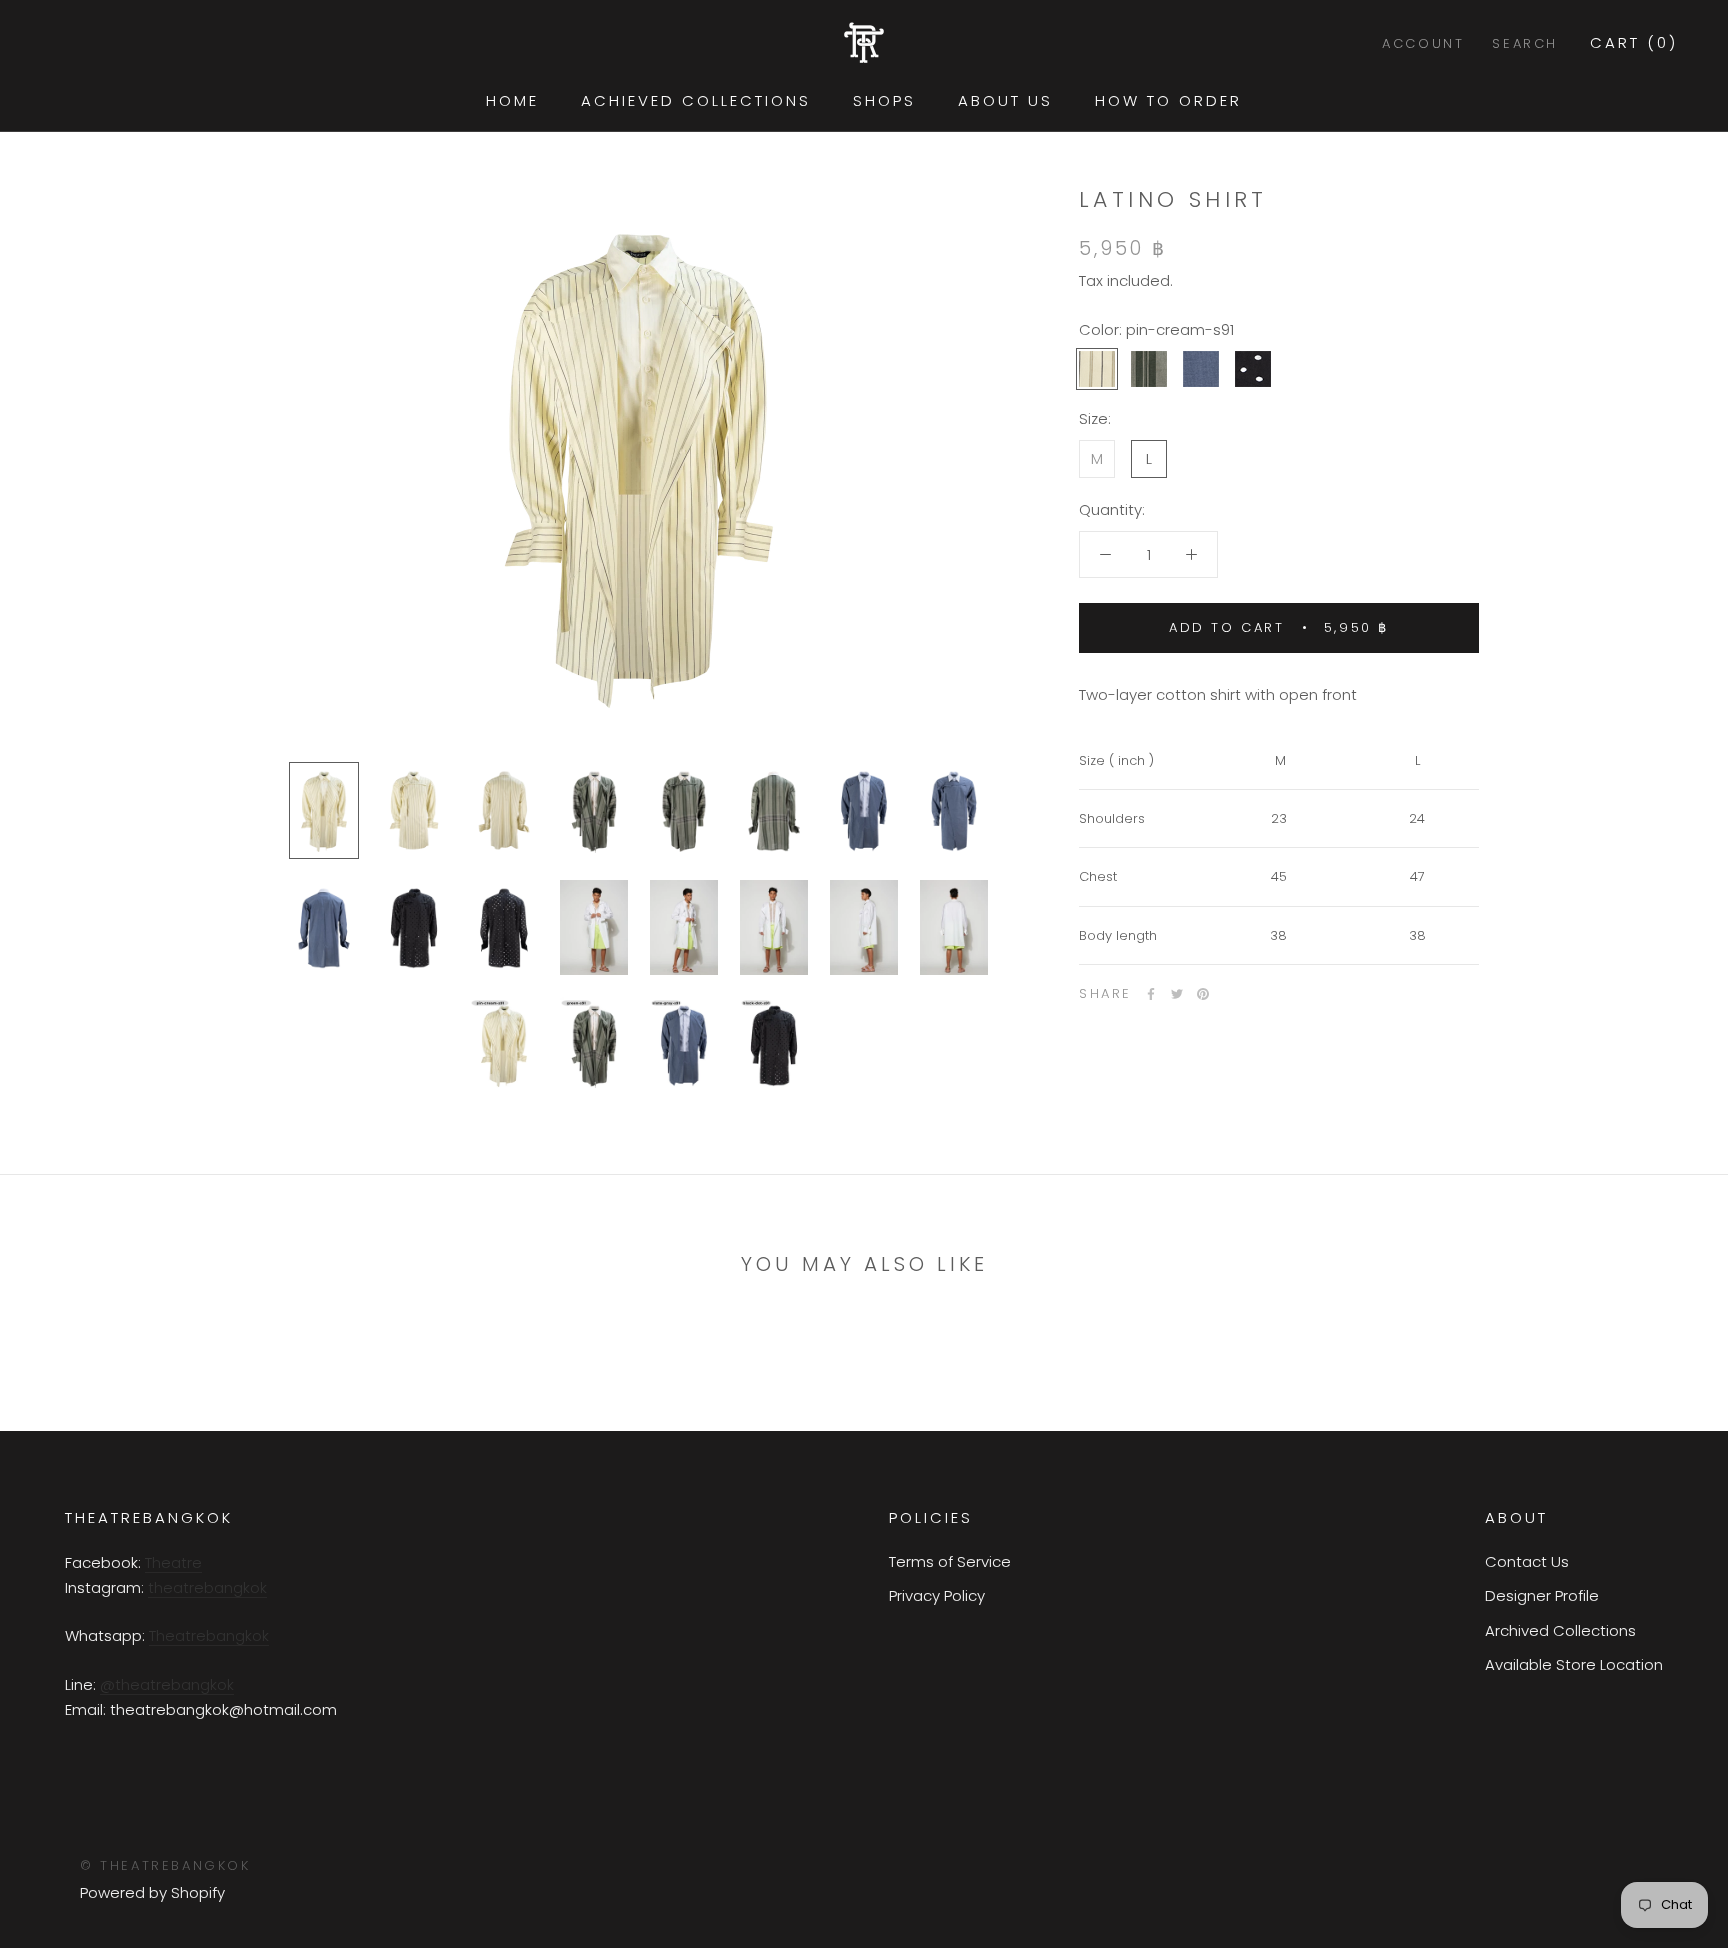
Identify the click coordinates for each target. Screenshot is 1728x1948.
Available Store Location (1574, 1664)
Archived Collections (1560, 1630)
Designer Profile (1542, 1595)
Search (1525, 43)
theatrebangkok (207, 1587)
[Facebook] (1151, 994)
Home (512, 100)
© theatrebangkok (165, 1865)
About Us (1005, 100)
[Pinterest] (1203, 994)
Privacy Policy (937, 1595)
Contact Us (1527, 1561)
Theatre (173, 1562)
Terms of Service (950, 1561)
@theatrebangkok (167, 1684)
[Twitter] (1177, 994)
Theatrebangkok (209, 1635)
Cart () (1634, 42)
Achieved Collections (696, 100)
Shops (884, 100)
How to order (1168, 100)
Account (1423, 43)
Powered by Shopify (152, 1892)
